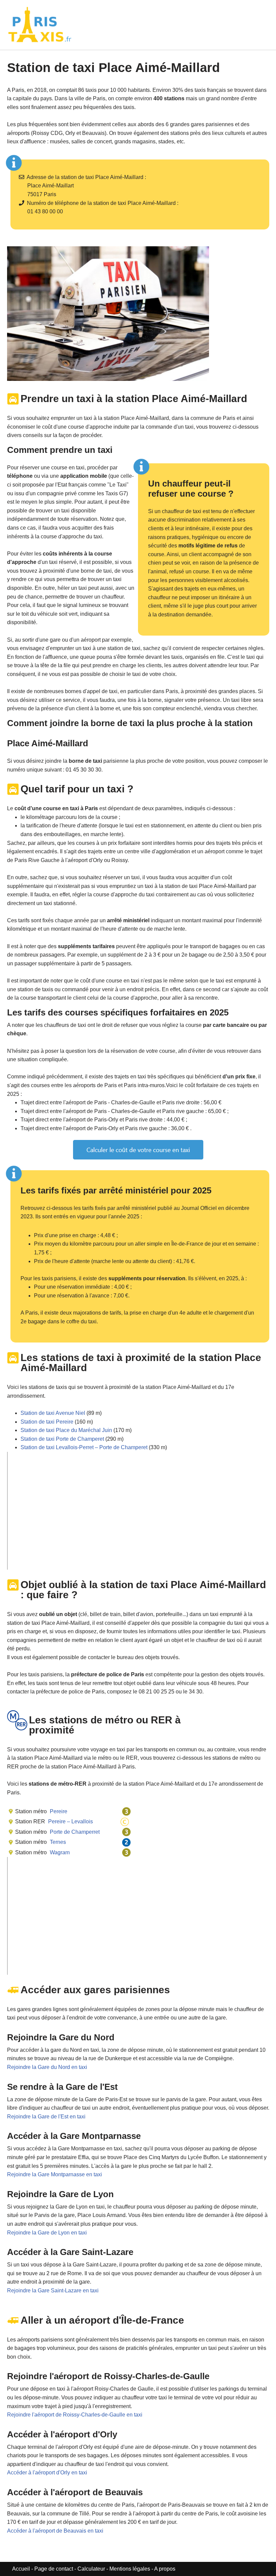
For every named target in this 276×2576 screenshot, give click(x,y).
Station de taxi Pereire (47, 1422)
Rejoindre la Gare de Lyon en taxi (47, 2233)
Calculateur (92, 2569)
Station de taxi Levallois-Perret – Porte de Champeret (84, 1447)
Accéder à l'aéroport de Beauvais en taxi (55, 2531)
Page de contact (54, 2569)
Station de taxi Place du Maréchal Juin (66, 1430)
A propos (165, 2569)
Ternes (57, 1842)
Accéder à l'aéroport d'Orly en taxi (47, 2473)
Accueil (22, 2569)
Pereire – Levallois (70, 1821)
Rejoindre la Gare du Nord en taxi (47, 2067)
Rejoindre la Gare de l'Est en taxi (46, 2117)
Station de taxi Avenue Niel (53, 1413)
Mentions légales (130, 2569)
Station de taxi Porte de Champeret (62, 1439)
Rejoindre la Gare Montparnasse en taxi (55, 2174)
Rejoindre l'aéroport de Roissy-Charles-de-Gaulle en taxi (75, 2415)
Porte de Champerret (74, 1832)
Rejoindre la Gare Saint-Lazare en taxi (53, 2291)
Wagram (59, 1852)
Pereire (58, 1811)
